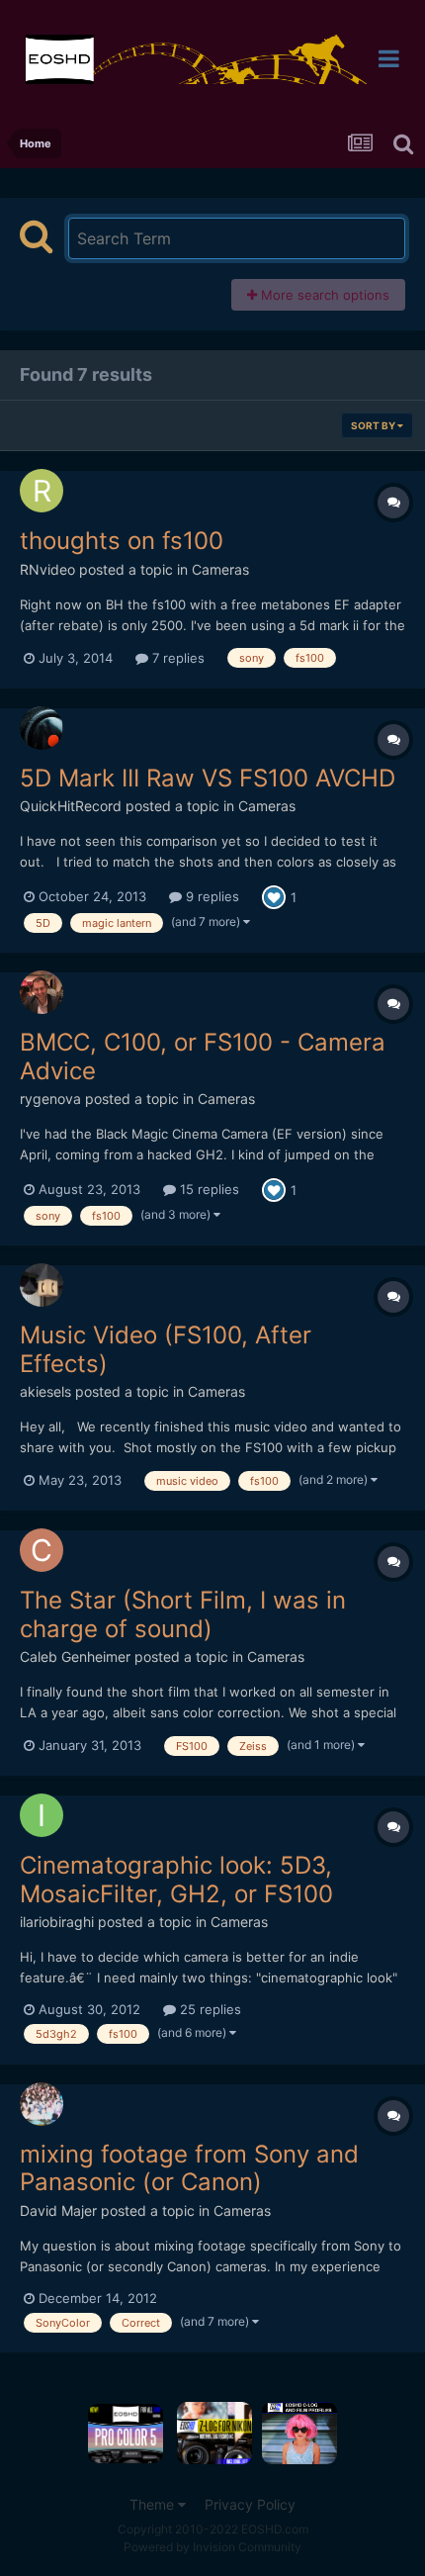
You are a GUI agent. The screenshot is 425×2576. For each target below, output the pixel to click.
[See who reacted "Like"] (274, 895)
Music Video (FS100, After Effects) (166, 1349)
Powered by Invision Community (212, 2547)
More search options (323, 295)
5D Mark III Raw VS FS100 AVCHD (208, 778)
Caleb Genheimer (75, 1656)
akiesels (45, 1391)
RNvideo (47, 569)
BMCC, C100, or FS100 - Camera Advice (203, 1057)
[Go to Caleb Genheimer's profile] (42, 1550)
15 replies (208, 1189)
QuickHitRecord (71, 806)
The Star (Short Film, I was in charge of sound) (183, 1614)
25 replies (209, 2009)
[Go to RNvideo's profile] (42, 491)
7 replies (176, 658)
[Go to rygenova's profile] (42, 992)
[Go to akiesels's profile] (42, 1285)
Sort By (374, 425)
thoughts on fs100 (122, 541)
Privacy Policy (250, 2504)
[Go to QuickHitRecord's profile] (42, 728)
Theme (154, 2504)
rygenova (50, 1099)
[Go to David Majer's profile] (42, 2104)
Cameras (220, 569)
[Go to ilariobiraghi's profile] (42, 1815)
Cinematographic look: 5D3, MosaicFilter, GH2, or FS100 (176, 1880)
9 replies (211, 896)
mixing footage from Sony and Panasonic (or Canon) (189, 2168)
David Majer (58, 2210)
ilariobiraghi (57, 1922)
